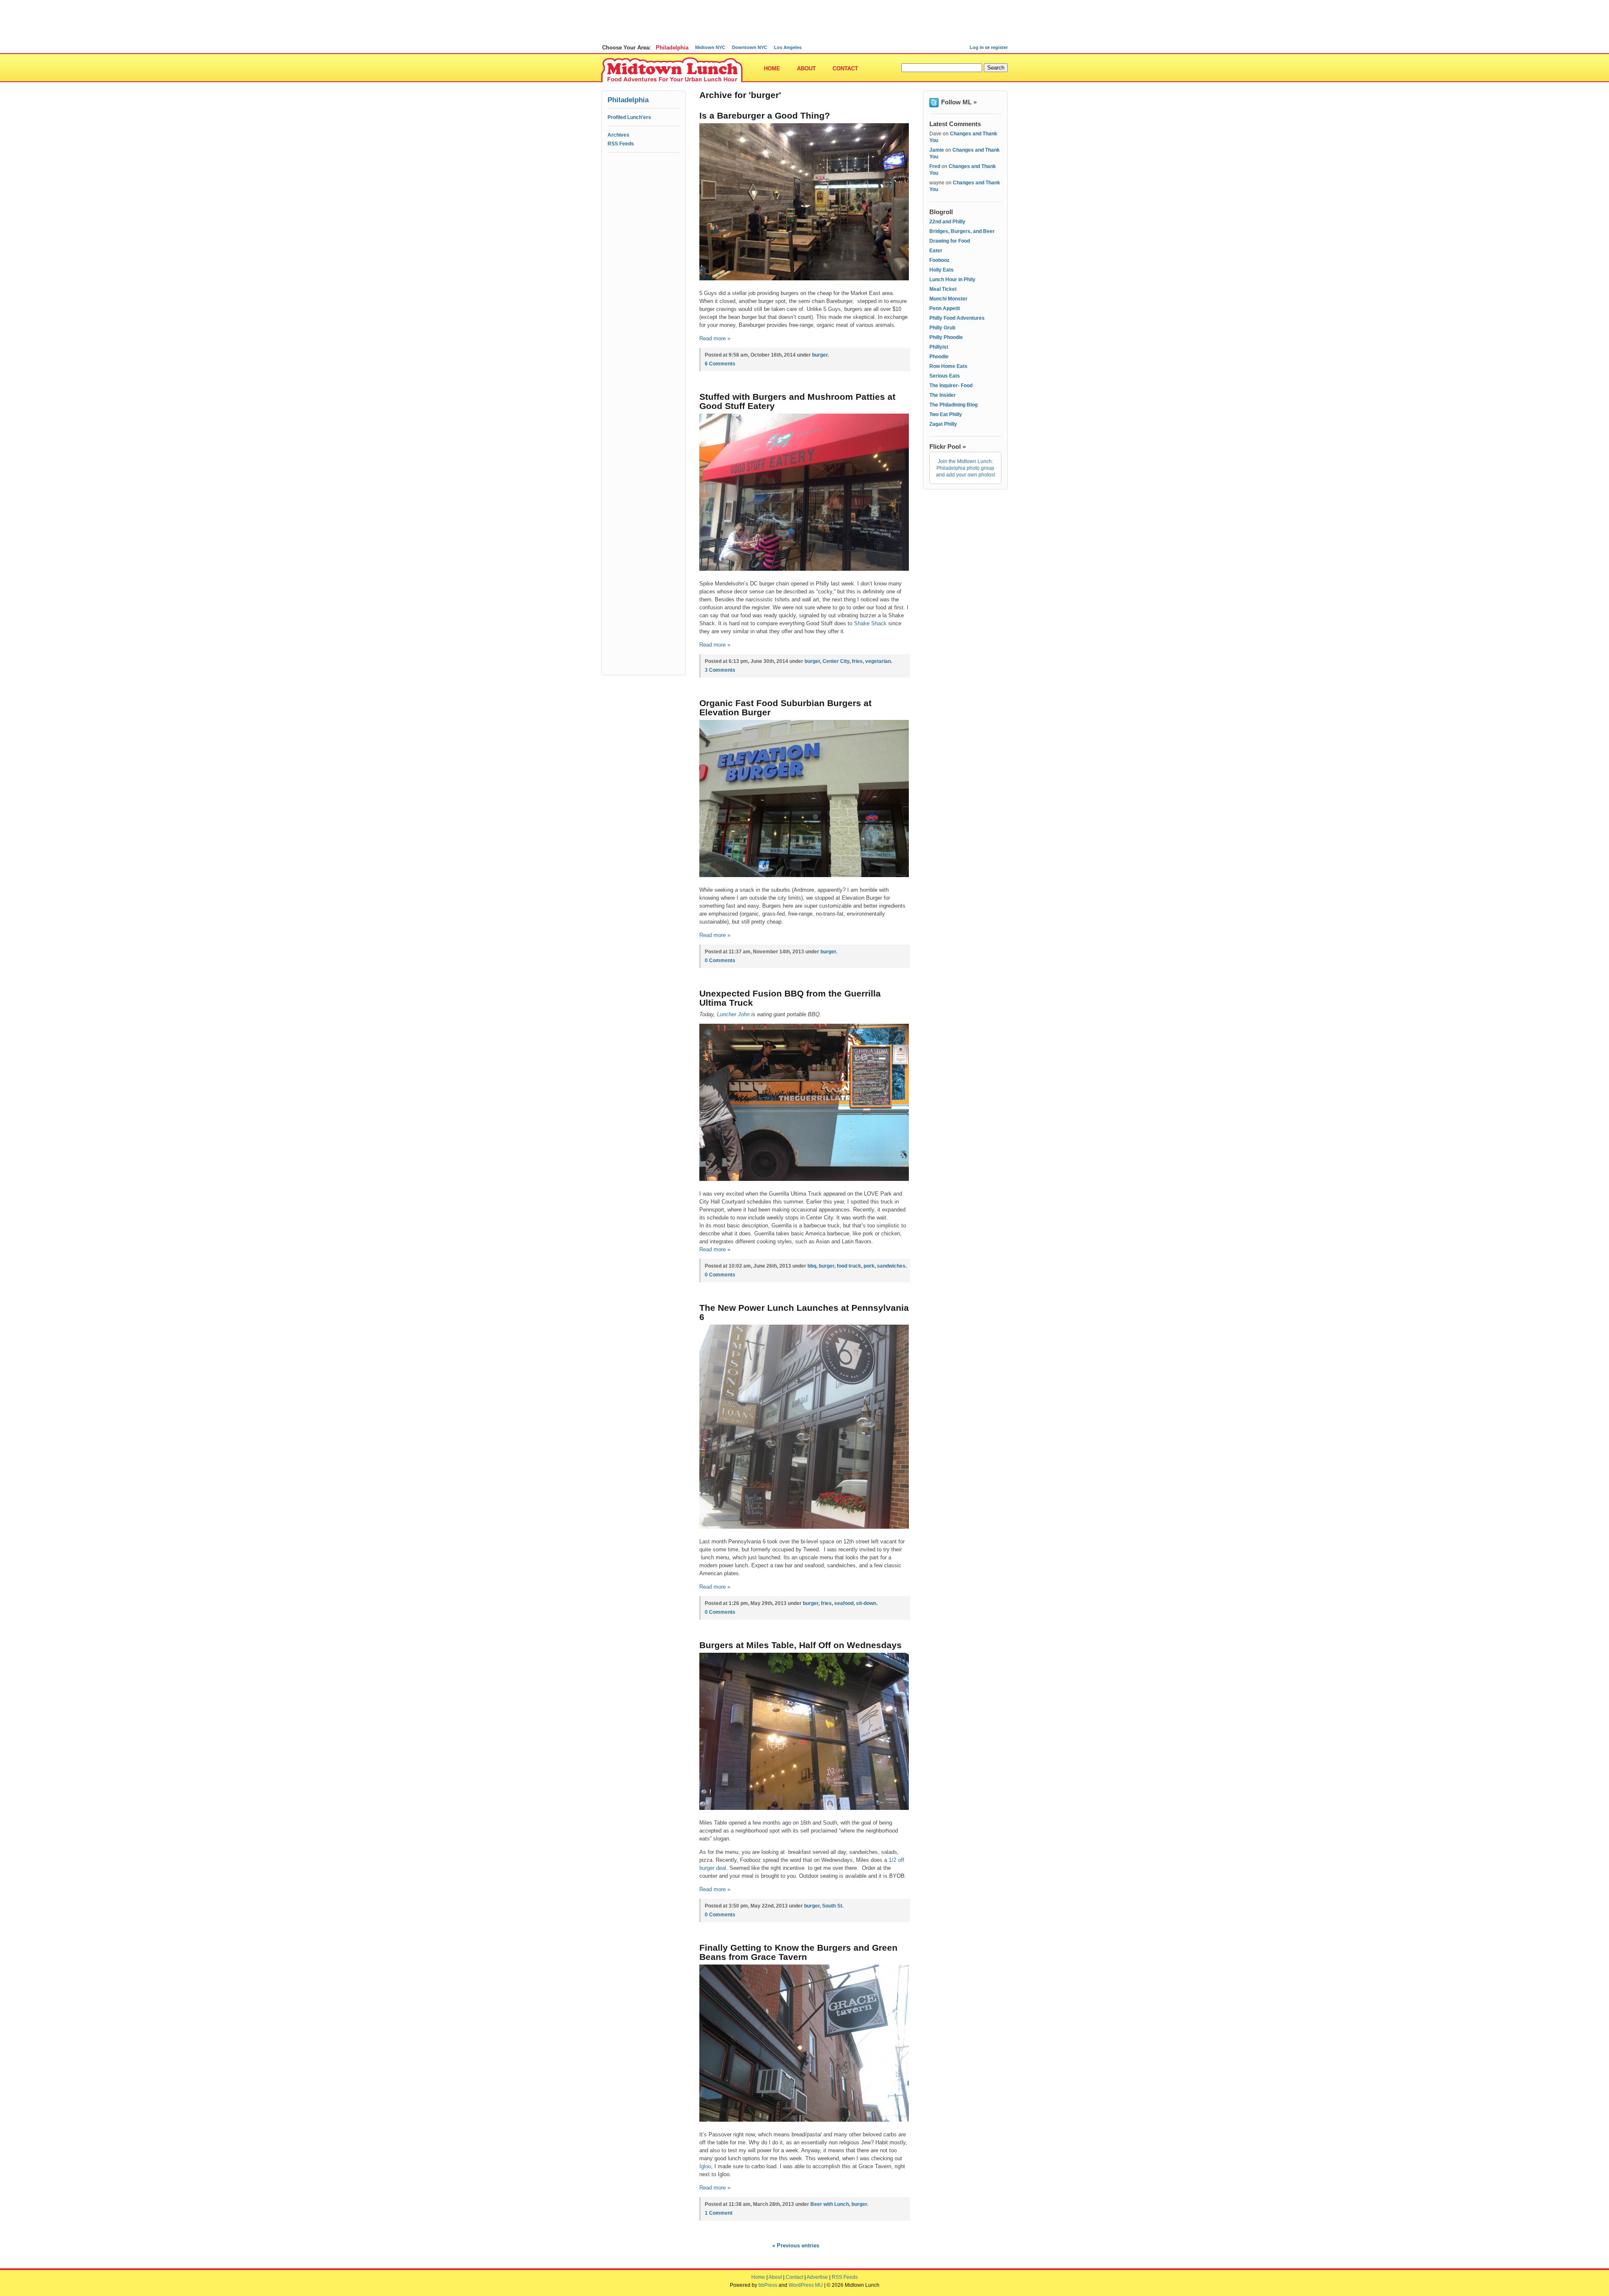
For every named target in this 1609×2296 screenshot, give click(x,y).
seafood (844, 1603)
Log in (977, 47)
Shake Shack (870, 623)
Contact (845, 69)
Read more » (715, 338)
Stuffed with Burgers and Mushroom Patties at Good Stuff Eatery (797, 401)
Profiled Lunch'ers (629, 117)
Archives (618, 135)
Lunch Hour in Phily (952, 280)
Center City (836, 661)
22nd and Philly (947, 222)
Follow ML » (959, 102)
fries (857, 661)
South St (832, 1906)
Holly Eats (942, 270)
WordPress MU (806, 2285)
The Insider (943, 395)
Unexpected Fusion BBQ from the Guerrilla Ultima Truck (790, 998)
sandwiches (891, 1266)
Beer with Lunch (830, 2204)
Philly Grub (942, 328)
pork (869, 1266)
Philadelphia (672, 48)
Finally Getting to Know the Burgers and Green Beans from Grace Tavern (798, 1952)
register (999, 47)
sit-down (866, 1603)
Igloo (705, 2166)
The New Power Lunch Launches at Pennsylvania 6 (804, 1312)
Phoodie (939, 357)
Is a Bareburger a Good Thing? (765, 115)
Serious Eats (945, 376)
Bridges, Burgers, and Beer (962, 231)
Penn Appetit (945, 308)
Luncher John (733, 1014)
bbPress (768, 2285)
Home (772, 69)
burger (820, 355)
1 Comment (719, 2213)
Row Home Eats (948, 366)
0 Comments (720, 960)
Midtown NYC (710, 47)
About (806, 69)
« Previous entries (796, 2246)
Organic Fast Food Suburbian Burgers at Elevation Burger (785, 708)
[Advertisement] (804, 19)
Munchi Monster (948, 299)
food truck (849, 1266)
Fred (935, 166)
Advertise (817, 2277)
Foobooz (939, 260)
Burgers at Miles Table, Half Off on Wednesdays (801, 1645)
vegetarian (878, 661)
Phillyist (939, 347)
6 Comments (720, 364)
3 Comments (720, 670)
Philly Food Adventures (957, 318)
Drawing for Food (950, 241)
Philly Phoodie (946, 337)
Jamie (937, 150)
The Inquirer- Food (951, 386)
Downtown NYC (750, 47)
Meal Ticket (943, 289)
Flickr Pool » (948, 447)
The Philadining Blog (953, 405)
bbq (812, 1266)
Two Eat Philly (946, 414)
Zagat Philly (943, 424)
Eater (936, 251)
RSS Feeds (621, 144)
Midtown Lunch (672, 70)
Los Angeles (788, 47)
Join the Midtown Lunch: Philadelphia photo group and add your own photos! (966, 468)
